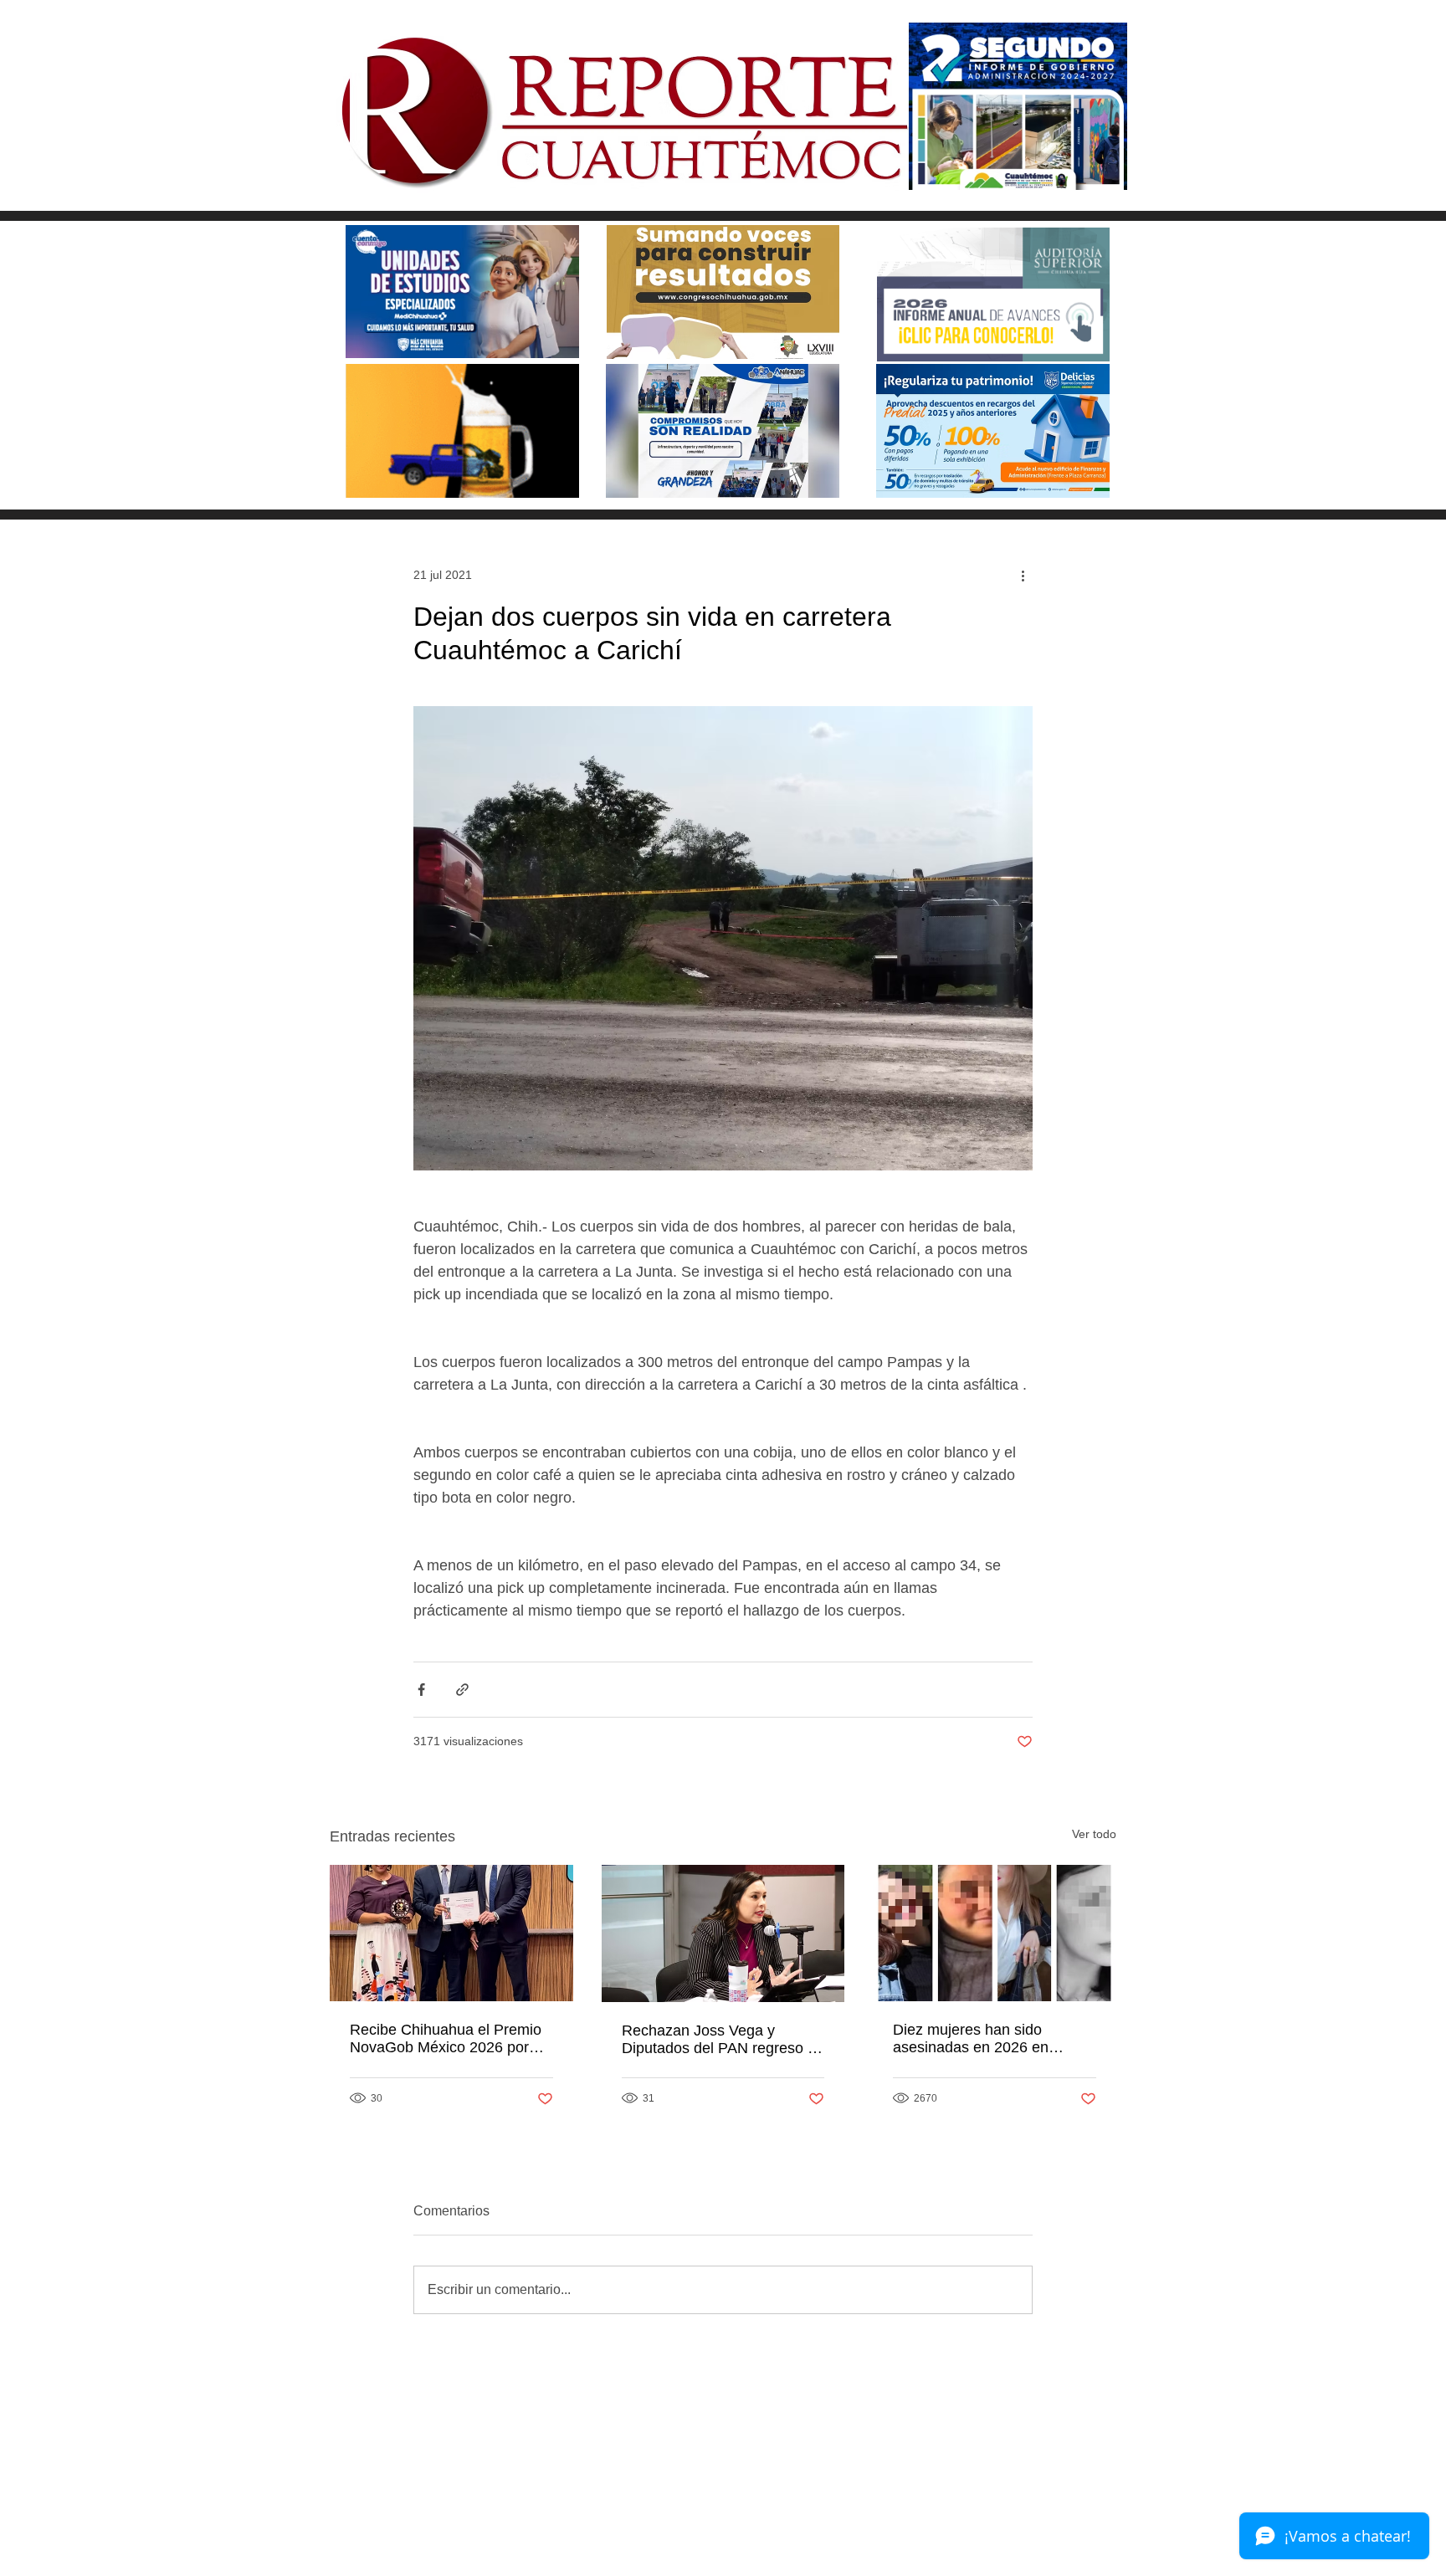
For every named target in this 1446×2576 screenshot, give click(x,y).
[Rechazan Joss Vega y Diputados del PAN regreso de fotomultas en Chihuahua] (723, 1933)
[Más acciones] (1023, 575)
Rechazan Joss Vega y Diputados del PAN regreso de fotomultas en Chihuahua (723, 2040)
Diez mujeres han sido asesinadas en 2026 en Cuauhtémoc (971, 2039)
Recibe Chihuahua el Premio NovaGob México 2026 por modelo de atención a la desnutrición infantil (446, 2039)
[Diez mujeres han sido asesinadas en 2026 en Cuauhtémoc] (995, 1933)
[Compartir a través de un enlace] (462, 1690)
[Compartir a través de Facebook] (421, 1690)
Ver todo (1094, 1834)
